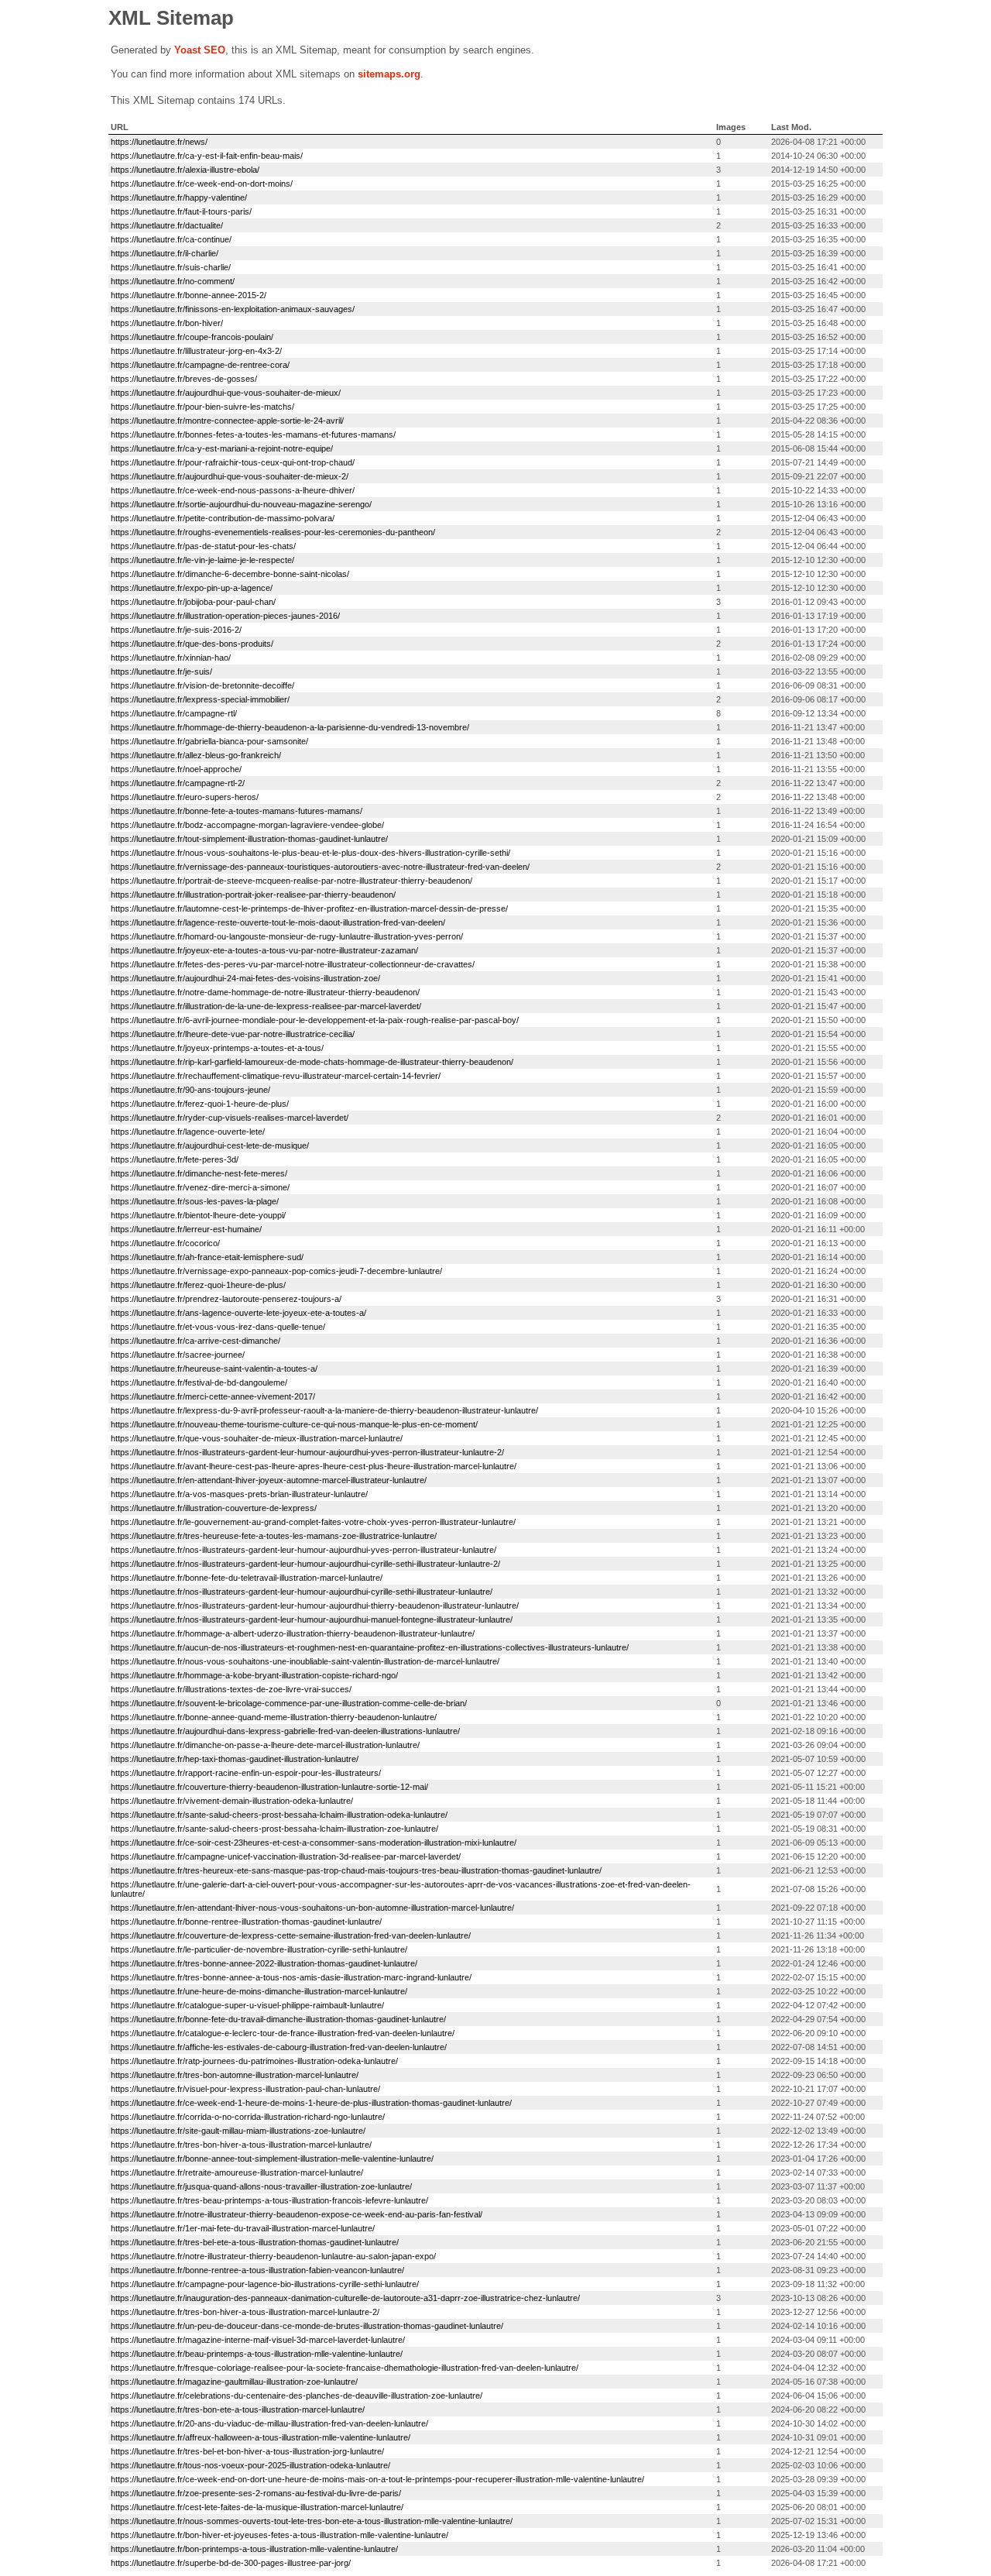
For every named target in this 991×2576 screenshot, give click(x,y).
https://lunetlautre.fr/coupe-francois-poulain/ (192, 337)
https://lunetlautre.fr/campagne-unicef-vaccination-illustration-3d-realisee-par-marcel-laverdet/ (286, 1856)
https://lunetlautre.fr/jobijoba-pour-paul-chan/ (193, 602)
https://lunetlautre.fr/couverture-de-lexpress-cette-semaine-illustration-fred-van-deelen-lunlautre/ (291, 1935)
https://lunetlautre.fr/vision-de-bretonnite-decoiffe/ (202, 685)
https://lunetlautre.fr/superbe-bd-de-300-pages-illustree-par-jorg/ (231, 2563)
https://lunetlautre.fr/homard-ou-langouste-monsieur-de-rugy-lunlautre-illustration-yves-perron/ (287, 936)
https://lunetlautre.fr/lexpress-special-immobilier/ (200, 699)
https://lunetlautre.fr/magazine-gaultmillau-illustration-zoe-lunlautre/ (234, 2382)
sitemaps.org (389, 74)
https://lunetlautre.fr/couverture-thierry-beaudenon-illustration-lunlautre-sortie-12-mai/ (269, 1787)
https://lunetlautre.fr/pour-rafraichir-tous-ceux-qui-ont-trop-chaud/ (233, 462)
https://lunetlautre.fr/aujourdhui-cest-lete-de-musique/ (210, 1145)
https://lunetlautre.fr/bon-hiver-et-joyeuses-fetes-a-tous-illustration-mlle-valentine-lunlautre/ (279, 2535)
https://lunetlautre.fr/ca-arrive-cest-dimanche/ (195, 1341)
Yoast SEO (200, 50)
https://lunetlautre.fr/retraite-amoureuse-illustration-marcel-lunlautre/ (237, 2172)
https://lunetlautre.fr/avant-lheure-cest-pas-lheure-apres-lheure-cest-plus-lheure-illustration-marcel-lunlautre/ (314, 1466)
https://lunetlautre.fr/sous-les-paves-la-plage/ (195, 1201)
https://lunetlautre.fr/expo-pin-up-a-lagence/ (192, 588)
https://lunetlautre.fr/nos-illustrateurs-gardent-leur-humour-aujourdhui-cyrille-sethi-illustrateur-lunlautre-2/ (305, 1564)
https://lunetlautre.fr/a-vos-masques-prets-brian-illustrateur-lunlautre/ (239, 1494)
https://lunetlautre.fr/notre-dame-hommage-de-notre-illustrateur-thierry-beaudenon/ (265, 992)
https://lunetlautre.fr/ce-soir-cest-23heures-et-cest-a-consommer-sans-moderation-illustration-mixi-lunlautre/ (314, 1843)
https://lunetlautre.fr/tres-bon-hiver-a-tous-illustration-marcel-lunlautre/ (241, 2145)
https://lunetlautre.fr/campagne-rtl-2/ (178, 783)
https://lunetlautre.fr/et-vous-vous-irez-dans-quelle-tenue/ (218, 1327)
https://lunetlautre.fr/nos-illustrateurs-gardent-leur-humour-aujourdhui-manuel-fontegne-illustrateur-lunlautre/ (312, 1619)
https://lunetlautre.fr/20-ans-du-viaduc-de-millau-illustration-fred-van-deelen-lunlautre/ (269, 2423)
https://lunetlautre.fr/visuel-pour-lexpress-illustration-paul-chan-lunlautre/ (245, 2089)
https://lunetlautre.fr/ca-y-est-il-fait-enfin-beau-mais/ (207, 156)
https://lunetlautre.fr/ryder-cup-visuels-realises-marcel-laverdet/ (230, 1118)
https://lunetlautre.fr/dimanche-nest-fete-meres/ (199, 1173)
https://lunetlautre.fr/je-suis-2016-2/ (176, 630)
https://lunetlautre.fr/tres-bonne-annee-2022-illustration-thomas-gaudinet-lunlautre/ (264, 1963)
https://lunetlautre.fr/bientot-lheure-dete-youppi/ (198, 1215)
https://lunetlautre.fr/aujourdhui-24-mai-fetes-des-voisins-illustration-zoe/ (245, 978)
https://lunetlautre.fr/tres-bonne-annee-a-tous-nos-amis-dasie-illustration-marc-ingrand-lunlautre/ (291, 1977)
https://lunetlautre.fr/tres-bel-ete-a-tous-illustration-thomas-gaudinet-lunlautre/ (255, 2242)
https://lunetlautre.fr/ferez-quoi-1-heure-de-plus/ (200, 1104)
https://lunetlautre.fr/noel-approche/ (176, 769)
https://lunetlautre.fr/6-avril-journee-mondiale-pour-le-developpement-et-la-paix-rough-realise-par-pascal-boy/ (315, 1020)
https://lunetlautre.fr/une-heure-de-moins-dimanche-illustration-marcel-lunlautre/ (259, 1991)
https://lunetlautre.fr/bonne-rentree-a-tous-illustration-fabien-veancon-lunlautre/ (257, 2270)
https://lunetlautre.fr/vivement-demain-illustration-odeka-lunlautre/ (232, 1801)
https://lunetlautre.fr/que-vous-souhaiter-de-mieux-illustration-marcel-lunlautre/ (257, 1438)
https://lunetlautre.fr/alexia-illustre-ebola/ (185, 170)
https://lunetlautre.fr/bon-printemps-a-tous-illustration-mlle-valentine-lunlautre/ (254, 2549)
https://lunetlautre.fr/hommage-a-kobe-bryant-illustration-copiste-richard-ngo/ (254, 1675)
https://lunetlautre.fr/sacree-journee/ (178, 1355)
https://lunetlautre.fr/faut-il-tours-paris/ (181, 211)
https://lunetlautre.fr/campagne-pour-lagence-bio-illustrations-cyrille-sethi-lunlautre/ (265, 2284)
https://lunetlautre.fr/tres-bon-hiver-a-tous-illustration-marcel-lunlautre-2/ (245, 2312)
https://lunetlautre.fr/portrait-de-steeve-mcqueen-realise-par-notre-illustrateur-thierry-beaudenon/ (291, 881)
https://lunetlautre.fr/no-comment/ (173, 281)
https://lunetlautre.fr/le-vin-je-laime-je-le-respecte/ (202, 560)
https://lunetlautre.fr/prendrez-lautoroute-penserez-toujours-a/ (226, 1299)
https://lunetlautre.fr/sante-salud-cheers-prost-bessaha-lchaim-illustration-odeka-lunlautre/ (279, 1815)
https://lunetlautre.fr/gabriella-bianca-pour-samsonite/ (209, 741)
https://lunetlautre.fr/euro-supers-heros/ (185, 797)
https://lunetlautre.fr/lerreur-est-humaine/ (186, 1229)
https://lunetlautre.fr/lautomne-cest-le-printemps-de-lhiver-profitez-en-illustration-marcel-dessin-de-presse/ (309, 908)
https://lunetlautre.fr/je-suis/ (161, 671)
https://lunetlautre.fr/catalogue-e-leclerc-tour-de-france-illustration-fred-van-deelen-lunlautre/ (283, 2033)
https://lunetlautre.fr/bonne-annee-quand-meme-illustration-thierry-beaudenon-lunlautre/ (274, 1717)
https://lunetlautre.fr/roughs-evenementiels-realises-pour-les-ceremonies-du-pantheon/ (273, 532)
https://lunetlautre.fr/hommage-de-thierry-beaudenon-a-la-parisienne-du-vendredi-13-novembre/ (290, 727)
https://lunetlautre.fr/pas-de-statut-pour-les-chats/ (203, 546)
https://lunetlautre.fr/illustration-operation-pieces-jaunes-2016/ (225, 616)
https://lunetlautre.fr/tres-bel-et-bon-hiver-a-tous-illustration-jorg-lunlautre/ (247, 2451)
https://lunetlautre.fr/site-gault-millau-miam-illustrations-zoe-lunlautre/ (238, 2131)
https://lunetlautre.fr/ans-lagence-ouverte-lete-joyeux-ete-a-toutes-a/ (238, 1313)
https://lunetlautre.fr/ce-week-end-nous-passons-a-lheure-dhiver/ (233, 490)
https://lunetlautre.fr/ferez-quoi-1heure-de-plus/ (198, 1285)
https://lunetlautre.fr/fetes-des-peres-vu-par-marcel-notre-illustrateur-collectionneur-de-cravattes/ (293, 964)
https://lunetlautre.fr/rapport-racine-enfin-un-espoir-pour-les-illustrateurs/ (246, 1773)
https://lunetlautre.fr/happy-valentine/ (179, 197)
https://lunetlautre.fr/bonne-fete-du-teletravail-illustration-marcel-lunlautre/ (247, 1578)
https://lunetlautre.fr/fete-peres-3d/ (175, 1159)
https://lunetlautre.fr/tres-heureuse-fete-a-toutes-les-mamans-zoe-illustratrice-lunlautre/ (274, 1536)
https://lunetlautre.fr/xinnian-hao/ (171, 658)
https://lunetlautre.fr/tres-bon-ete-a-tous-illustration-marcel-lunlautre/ (238, 2409)
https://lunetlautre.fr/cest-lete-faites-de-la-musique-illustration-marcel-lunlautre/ (257, 2507)
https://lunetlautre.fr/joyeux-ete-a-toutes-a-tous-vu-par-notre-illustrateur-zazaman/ (264, 950)
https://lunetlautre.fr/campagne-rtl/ (174, 713)
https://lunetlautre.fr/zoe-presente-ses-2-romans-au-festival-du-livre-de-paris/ (256, 2493)
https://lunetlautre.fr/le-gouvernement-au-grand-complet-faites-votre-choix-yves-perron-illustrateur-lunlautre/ (313, 1522)
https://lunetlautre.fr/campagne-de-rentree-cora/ (200, 365)
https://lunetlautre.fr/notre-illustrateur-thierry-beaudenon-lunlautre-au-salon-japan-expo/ (273, 2256)
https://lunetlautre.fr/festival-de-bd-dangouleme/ (199, 1382)
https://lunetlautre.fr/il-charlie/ (165, 253)
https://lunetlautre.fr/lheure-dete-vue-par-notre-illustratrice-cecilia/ (233, 1034)
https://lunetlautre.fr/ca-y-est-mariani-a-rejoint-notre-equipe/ (222, 448)
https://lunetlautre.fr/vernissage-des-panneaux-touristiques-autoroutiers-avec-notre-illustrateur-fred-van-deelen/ (320, 867)
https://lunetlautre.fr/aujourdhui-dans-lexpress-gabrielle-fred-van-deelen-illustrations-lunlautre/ (285, 1731)
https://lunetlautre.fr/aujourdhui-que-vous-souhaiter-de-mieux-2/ (230, 476)
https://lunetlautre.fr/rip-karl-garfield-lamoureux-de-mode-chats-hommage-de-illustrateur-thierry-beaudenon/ (312, 1062)
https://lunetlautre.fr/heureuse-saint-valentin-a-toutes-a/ (214, 1369)
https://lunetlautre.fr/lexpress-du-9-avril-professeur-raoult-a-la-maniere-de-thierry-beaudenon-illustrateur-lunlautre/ (324, 1410)
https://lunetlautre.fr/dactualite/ (167, 225)
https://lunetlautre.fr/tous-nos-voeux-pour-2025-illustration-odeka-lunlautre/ (250, 2465)
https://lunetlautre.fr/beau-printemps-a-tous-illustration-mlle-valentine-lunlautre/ (257, 2354)
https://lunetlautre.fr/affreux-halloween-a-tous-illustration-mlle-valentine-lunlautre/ (261, 2437)
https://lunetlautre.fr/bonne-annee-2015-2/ (189, 295)
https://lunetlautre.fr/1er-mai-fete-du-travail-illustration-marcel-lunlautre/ (243, 2228)
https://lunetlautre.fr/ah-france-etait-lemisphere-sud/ (207, 1257)
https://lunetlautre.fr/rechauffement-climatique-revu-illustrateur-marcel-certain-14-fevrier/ (276, 1076)
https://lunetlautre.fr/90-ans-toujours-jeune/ (190, 1090)
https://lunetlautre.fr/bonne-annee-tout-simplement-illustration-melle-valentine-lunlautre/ (272, 2159)
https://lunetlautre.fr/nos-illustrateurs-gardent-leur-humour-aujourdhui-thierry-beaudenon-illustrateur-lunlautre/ (315, 1606)
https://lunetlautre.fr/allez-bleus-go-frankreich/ (196, 755)
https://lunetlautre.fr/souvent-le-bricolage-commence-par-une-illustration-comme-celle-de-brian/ (289, 1703)
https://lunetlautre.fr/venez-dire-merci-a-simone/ (200, 1187)
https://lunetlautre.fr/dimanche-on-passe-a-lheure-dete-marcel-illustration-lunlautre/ (265, 1745)
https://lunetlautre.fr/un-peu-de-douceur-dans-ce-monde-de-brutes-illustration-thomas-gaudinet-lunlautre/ (307, 2326)
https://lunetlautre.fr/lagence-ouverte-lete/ (188, 1132)
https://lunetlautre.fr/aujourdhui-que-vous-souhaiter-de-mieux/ (226, 393)
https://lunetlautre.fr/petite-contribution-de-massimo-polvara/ (223, 518)
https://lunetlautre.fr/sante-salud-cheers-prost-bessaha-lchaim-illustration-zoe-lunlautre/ (274, 1829)
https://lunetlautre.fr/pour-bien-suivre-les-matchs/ (202, 407)
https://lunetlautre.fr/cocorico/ (165, 1243)
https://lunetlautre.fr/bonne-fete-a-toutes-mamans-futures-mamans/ (237, 811)
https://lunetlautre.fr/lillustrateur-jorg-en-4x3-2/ (196, 351)
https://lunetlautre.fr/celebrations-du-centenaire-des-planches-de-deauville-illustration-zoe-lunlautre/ (297, 2396)
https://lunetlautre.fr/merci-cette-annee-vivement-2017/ (213, 1396)
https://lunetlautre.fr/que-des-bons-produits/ (192, 644)
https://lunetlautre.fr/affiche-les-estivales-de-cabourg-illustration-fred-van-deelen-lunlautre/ (279, 2047)
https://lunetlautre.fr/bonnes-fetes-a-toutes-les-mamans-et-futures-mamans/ (253, 434)
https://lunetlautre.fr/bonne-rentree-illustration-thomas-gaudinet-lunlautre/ (246, 1922)
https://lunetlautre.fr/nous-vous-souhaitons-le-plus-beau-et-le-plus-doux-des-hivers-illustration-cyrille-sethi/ (310, 853)
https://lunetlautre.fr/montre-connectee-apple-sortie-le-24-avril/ (227, 421)
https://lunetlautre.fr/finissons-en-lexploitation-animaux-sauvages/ (233, 309)
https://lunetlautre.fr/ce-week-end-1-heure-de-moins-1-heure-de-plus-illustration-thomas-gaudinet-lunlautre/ (311, 2103)
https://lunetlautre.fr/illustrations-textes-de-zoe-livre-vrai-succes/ (231, 1689)
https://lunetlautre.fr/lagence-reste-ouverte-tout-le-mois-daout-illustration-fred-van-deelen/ (278, 922)
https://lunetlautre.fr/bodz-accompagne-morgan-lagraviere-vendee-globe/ (247, 825)
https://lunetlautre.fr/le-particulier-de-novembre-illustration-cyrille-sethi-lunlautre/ (259, 1949)
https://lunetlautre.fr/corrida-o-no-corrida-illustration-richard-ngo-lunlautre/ (248, 2117)
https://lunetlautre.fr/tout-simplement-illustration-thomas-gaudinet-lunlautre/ (249, 839)
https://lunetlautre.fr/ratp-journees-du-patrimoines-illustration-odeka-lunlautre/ (254, 2061)
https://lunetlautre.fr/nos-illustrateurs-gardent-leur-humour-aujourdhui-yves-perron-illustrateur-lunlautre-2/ (307, 1452)
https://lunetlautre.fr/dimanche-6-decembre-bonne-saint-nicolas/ (230, 574)
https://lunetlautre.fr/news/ (159, 142)
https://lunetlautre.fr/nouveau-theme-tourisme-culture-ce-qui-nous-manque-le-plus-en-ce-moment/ (294, 1424)
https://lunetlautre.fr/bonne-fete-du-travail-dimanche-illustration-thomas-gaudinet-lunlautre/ (278, 2019)
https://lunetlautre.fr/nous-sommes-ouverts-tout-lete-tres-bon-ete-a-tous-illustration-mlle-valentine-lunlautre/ (312, 2521)
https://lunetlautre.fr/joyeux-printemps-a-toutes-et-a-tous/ (217, 1048)
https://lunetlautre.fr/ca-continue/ (171, 239)
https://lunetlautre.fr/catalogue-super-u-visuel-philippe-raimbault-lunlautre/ (247, 2005)
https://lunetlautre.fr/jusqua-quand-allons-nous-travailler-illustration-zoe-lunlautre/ (261, 2186)
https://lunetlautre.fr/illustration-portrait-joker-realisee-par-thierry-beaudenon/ (253, 895)
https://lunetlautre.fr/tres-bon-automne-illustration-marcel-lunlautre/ (235, 2075)
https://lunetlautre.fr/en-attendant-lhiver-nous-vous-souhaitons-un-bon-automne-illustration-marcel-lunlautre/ (312, 1908)
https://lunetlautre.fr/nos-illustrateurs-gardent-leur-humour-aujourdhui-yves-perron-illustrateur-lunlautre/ (303, 1550)
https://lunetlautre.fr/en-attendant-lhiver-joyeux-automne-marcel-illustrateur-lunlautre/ (269, 1480)
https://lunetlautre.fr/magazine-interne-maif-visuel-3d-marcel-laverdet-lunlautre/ (258, 2340)
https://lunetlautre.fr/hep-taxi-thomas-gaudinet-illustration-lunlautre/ (235, 1759)
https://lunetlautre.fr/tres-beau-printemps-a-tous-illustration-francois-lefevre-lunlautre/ (269, 2200)
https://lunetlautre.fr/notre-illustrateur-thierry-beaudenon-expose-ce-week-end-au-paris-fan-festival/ (297, 2214)
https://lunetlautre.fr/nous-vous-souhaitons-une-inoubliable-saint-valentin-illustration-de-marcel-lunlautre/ (305, 1661)
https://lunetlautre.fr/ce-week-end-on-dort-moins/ (202, 184)
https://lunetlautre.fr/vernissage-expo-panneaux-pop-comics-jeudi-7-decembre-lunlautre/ (276, 1271)
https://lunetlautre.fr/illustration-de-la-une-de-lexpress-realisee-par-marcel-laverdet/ (266, 1006)
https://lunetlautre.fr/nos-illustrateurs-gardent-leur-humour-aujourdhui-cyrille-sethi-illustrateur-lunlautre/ (302, 1592)
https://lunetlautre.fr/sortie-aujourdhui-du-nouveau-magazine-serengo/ (241, 504)
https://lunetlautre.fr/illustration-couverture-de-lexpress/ (214, 1508)
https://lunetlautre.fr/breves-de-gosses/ (184, 379)
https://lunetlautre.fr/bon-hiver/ (167, 323)
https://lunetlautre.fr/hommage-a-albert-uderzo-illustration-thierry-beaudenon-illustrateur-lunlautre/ (293, 1633)
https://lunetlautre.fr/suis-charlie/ (171, 267)
